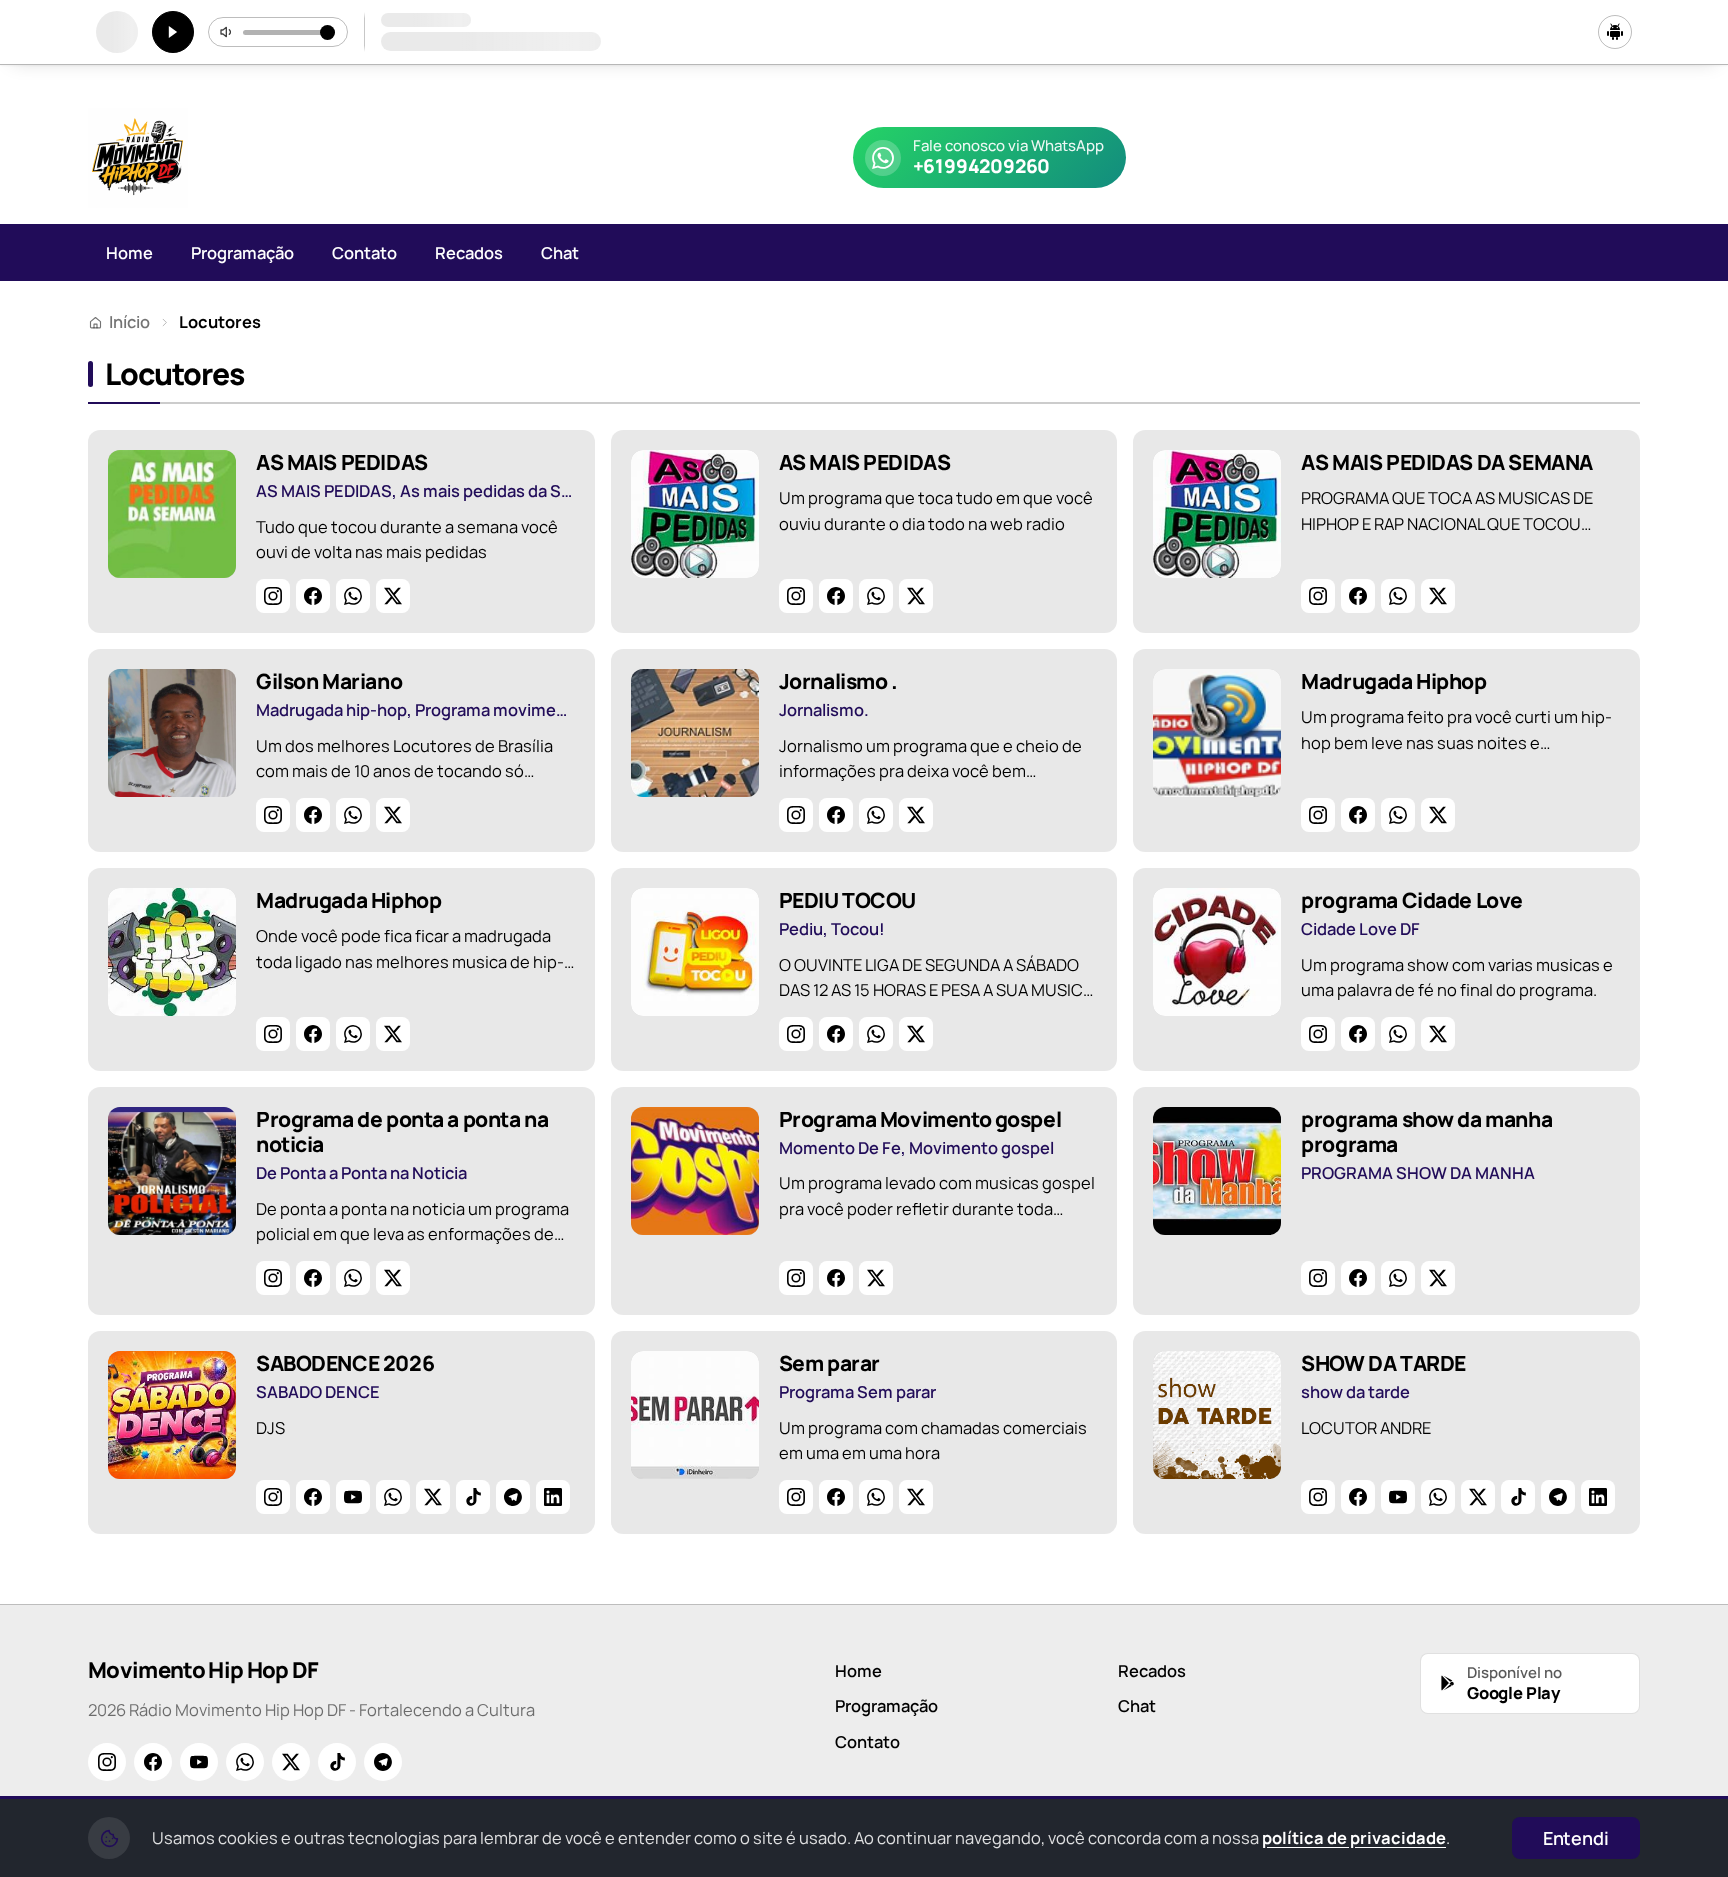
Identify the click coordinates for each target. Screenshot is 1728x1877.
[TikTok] (473, 1497)
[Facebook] (313, 596)
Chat (560, 252)
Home (129, 252)
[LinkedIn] (553, 1497)
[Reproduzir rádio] (173, 32)
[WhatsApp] (353, 596)
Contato (364, 252)
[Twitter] (393, 596)
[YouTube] (353, 1497)
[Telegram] (513, 1497)
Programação (242, 252)
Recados (469, 252)
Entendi (1576, 1838)
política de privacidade (1354, 1837)
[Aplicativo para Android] (1615, 32)
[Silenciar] (227, 32)
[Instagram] (273, 596)
